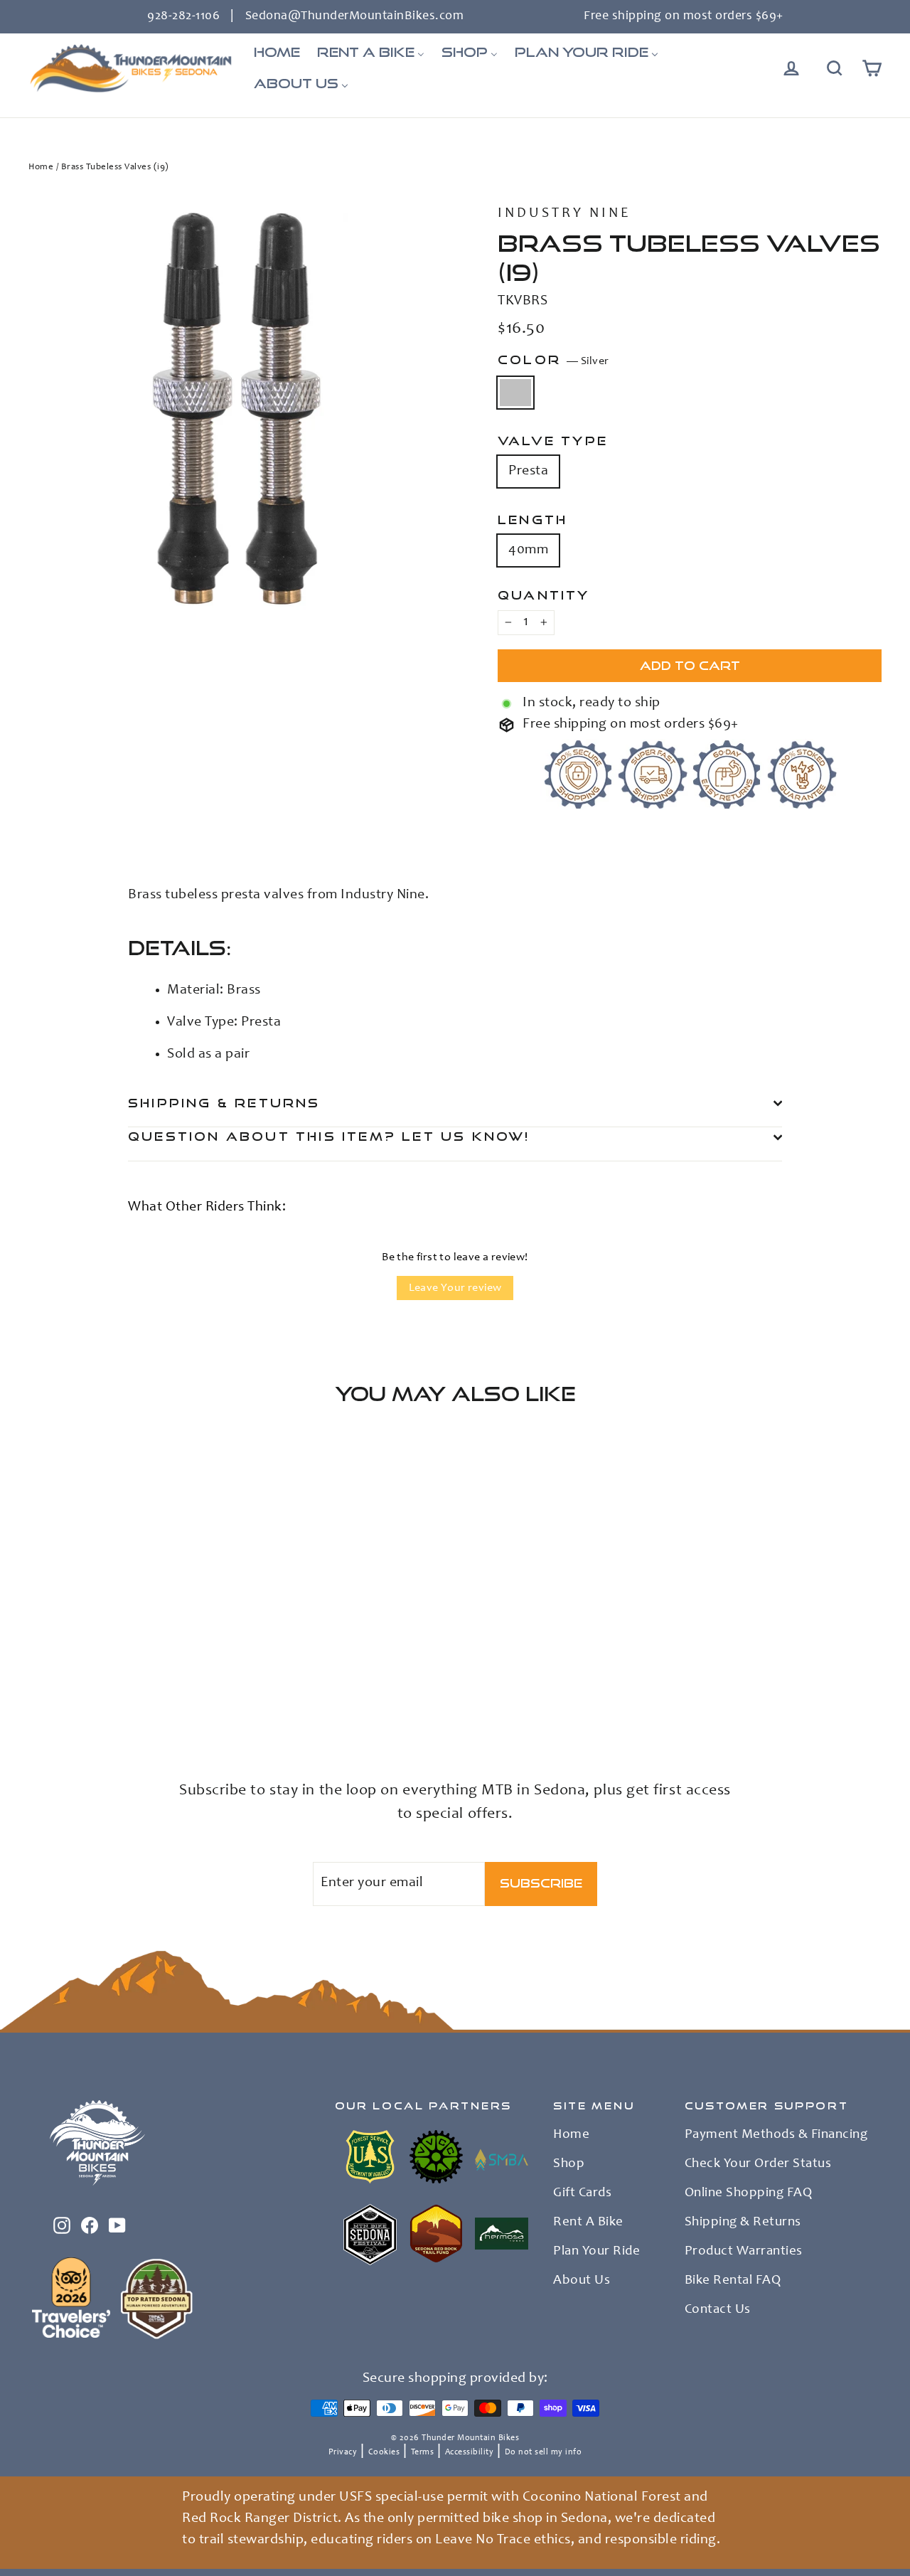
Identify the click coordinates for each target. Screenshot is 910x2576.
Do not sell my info (544, 2452)
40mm (528, 550)
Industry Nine (564, 214)
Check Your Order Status (758, 2164)
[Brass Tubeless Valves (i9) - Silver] (37, 1699)
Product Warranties (744, 2252)
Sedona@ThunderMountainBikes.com (355, 16)
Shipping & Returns (224, 1103)
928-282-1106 (183, 16)
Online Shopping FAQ (749, 2193)
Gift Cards (582, 2193)
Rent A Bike (588, 2223)
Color (553, 360)
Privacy (343, 2452)
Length (532, 520)
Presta (528, 472)
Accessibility (470, 2452)
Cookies (384, 2452)
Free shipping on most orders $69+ (684, 16)
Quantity (544, 595)
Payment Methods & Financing (776, 2135)
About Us (582, 2281)
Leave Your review (455, 1288)
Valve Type (553, 441)
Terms (423, 2452)
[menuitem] (277, 53)
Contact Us (718, 2310)
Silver (515, 393)
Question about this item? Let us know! (329, 1136)
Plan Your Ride (596, 2252)
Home (41, 167)
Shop (569, 2164)
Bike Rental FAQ (733, 2281)
